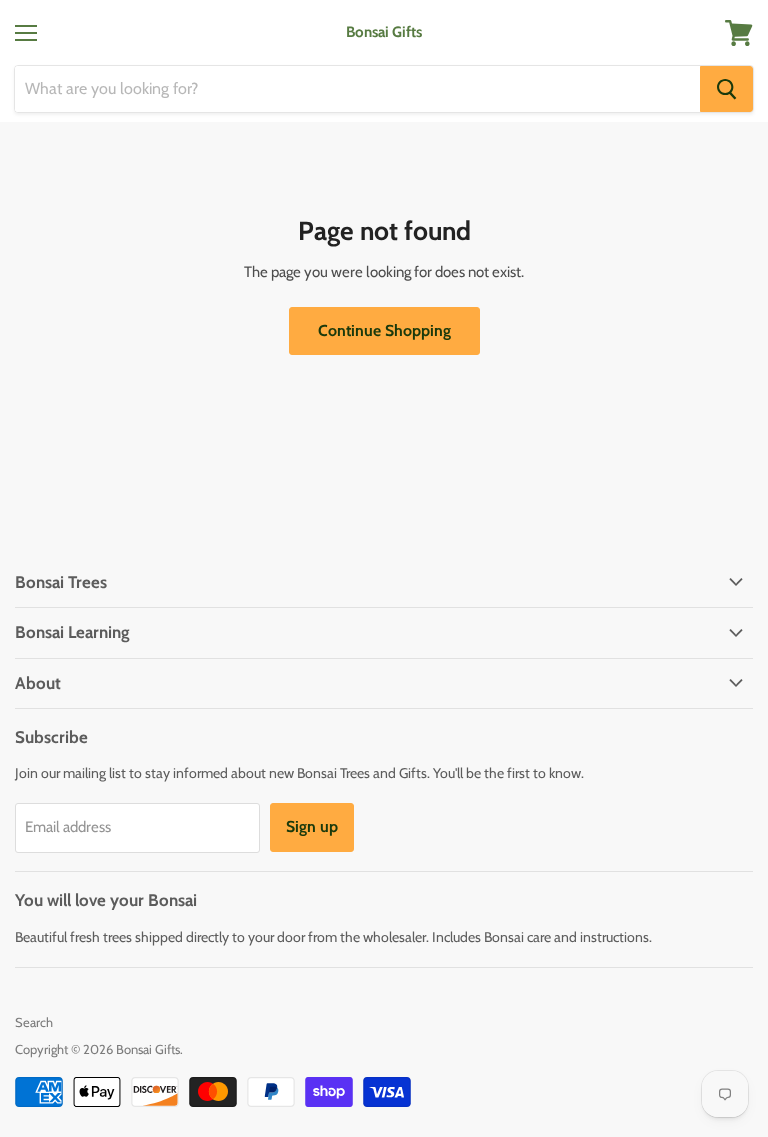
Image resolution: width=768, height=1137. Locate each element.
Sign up (312, 826)
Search (34, 1022)
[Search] (726, 89)
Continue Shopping (384, 330)
